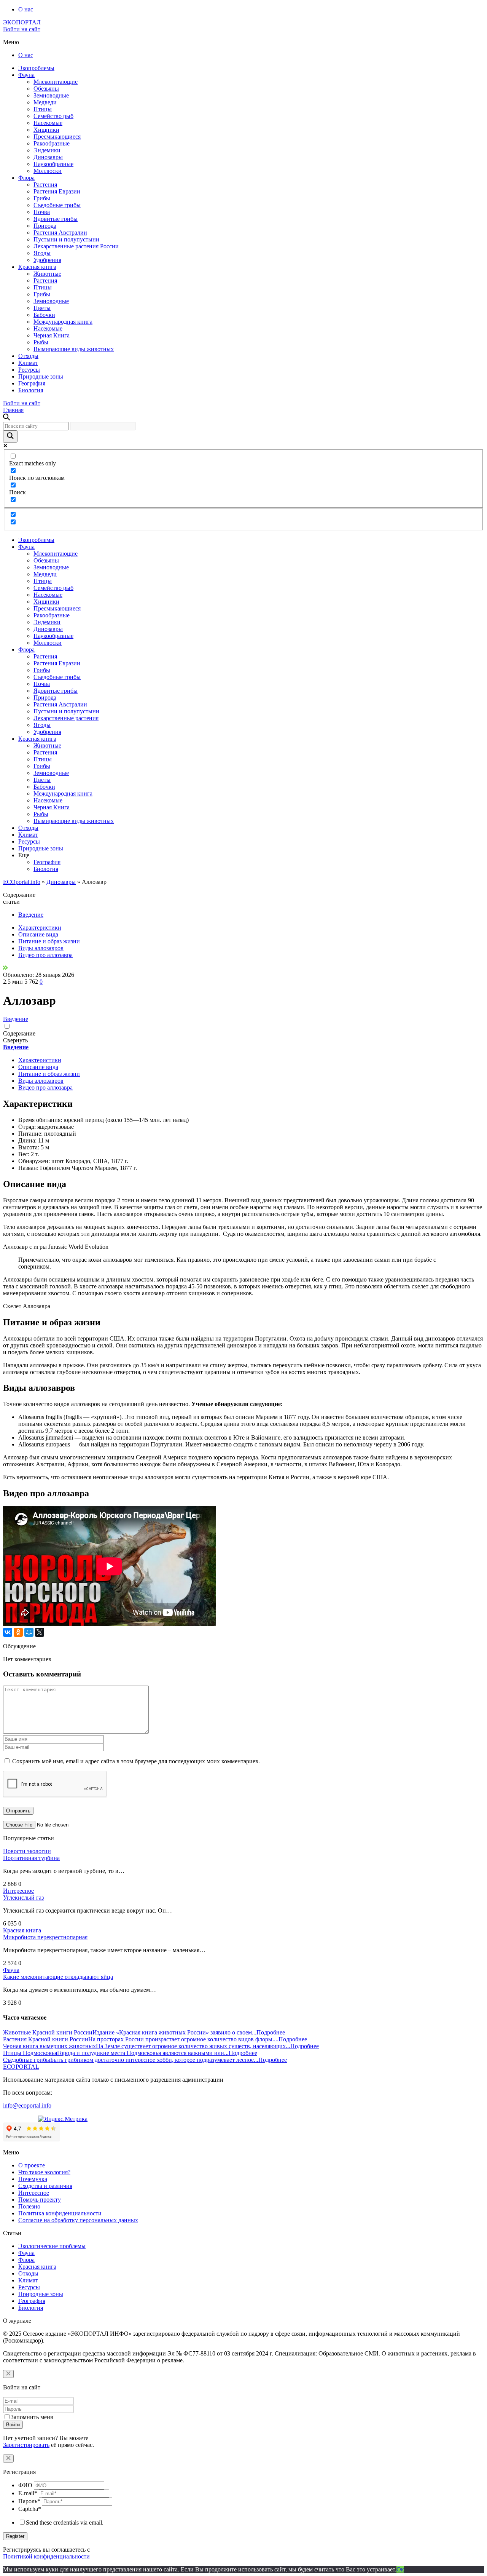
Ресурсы (29, 370)
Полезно (29, 2206)
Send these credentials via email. (65, 2522)
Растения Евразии (57, 191)
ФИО (25, 2485)
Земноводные (51, 95)
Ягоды (42, 253)
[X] (40, 1632)
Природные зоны (41, 376)
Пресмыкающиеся (57, 137)
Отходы (28, 356)
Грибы (42, 198)
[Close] (8, 2374)
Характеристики (40, 928)
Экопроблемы (36, 68)
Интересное (18, 1891)
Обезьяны (46, 89)
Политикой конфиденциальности (46, 2556)
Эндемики (47, 150)
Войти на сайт (22, 29)
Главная (13, 410)
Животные (47, 274)
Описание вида (38, 934)
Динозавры (48, 157)
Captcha (30, 2509)
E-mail (28, 2493)
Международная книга (63, 322)
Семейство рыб (53, 116)
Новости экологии (27, 1851)
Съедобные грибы (57, 205)
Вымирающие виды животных (74, 349)
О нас (26, 9)
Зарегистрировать (26, 2445)
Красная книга (37, 267)
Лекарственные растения (66, 718)
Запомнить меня (32, 2417)
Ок (400, 2569)
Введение (31, 915)
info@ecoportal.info (27, 2105)
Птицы (43, 109)
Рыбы (41, 342)
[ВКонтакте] (8, 1632)
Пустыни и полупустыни (66, 239)
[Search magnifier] (10, 436)
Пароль (29, 2501)
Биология (31, 390)
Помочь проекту (40, 2200)
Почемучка (33, 2179)
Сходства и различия (45, 2186)
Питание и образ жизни (49, 941)
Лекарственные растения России (76, 246)
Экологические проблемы (52, 2246)
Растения (45, 185)
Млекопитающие (56, 82)
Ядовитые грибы (56, 219)
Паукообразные (53, 164)
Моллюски (48, 171)
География (32, 383)
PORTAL (21, 2067)
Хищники (46, 130)
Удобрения (47, 260)
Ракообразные (52, 143)
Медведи (45, 102)
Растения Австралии (60, 233)
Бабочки (44, 315)
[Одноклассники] (18, 1632)
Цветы (42, 308)
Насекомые (48, 123)
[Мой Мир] (29, 1632)
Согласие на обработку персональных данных (78, 2220)
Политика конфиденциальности (60, 2213)
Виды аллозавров (41, 948)
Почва (42, 212)
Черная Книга (52, 335)
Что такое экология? (44, 2172)
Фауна (26, 75)
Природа (45, 226)
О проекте (32, 2165)
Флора (26, 178)
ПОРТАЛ (22, 22)
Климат (28, 363)
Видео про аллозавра (45, 955)
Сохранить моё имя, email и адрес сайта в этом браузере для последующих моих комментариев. (136, 1761)
